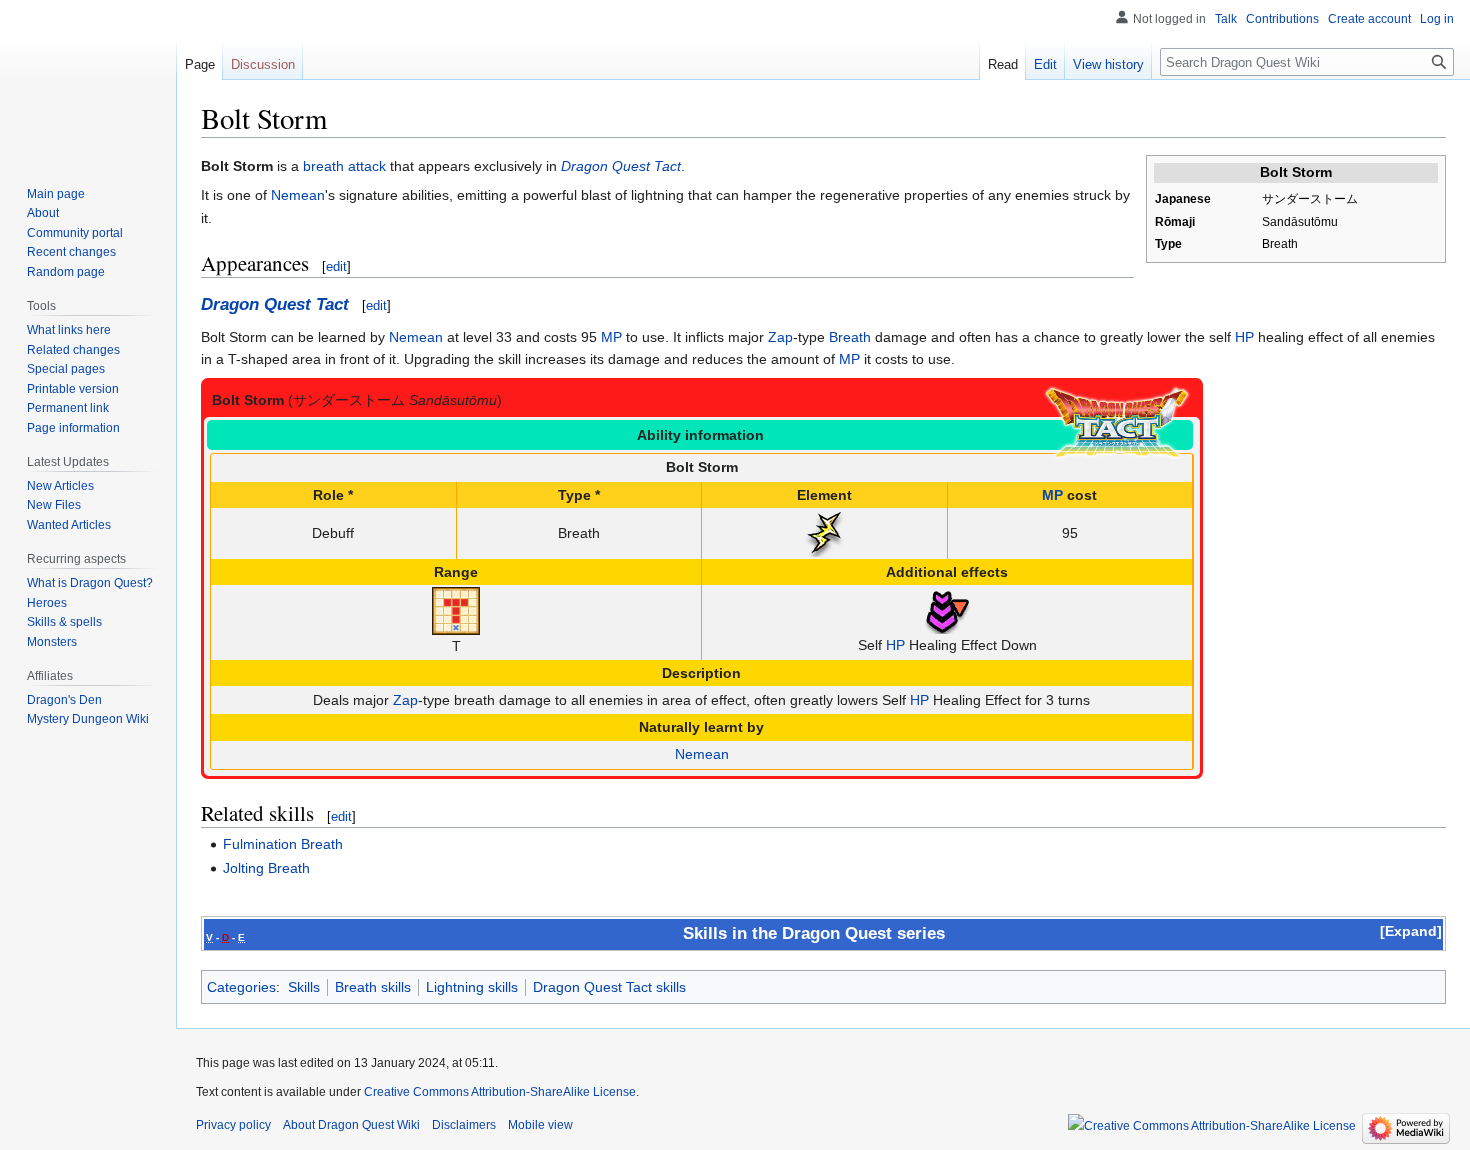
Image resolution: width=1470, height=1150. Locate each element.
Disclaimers (464, 1125)
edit (336, 266)
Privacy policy (233, 1125)
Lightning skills (472, 987)
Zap (780, 337)
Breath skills (373, 987)
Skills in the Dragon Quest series (814, 933)
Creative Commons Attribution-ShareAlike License (500, 1092)
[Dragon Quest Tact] (1117, 422)
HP (1244, 337)
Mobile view (540, 1125)
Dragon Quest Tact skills (609, 987)
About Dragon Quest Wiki (351, 1125)
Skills (304, 987)
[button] (1411, 931)
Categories (241, 987)
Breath (850, 337)
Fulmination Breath (283, 844)
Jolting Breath (266, 868)
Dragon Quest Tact (621, 166)
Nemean (298, 195)
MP (611, 337)
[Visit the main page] (88, 80)
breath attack (344, 166)
